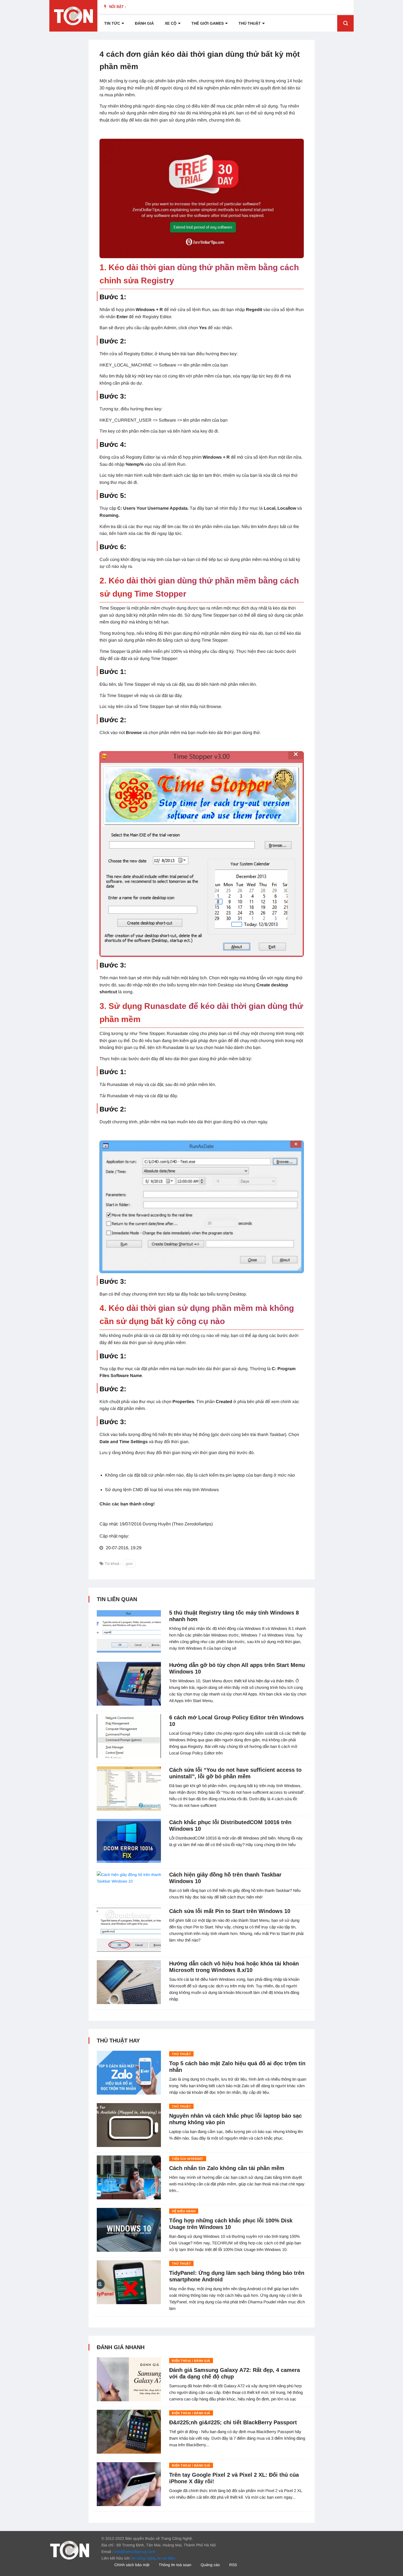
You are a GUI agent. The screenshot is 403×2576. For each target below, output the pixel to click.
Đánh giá (144, 23)
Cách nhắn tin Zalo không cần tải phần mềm (227, 2168)
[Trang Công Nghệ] (70, 2550)
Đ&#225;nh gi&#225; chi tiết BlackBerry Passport (233, 2422)
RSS (233, 2565)
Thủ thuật (250, 23)
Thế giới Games (208, 23)
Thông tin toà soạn (175, 2565)
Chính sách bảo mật (132, 2565)
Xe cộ (171, 23)
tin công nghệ (143, 2558)
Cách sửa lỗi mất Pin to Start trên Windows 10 (230, 1911)
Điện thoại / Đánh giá (191, 2361)
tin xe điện (166, 2558)
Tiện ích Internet (188, 2159)
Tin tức (112, 23)
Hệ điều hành (184, 2211)
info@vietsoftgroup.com (135, 2552)
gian (129, 1564)
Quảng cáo (210, 2565)
